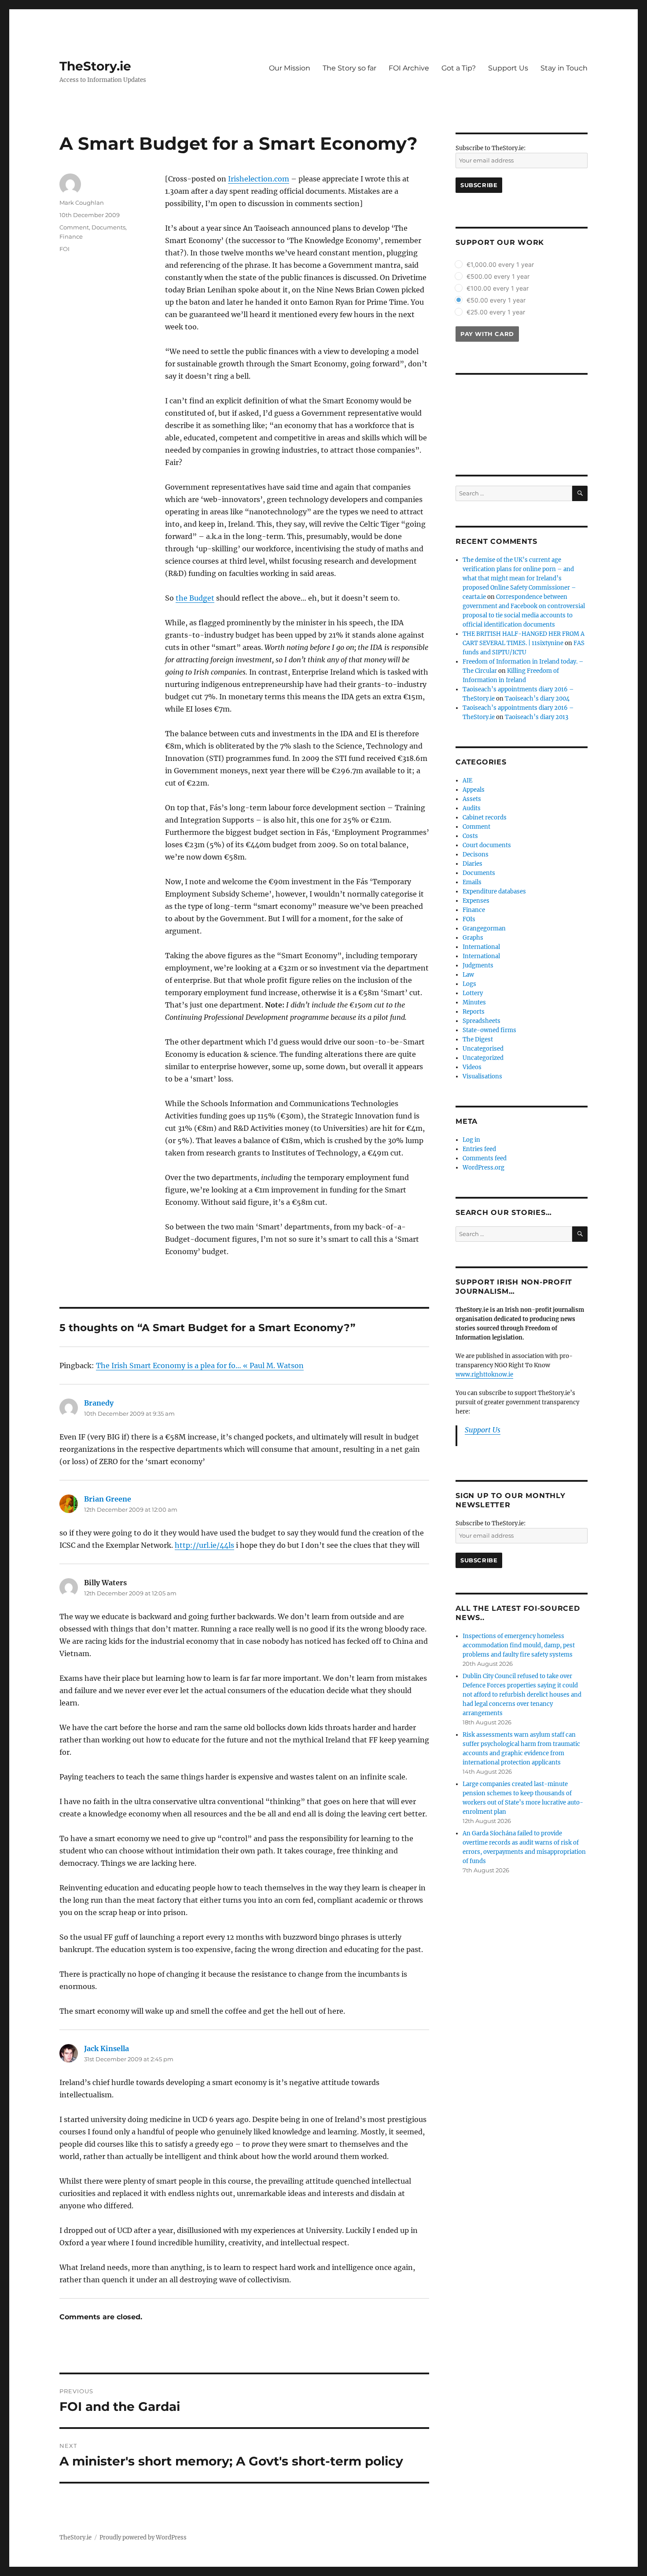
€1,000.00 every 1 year (500, 264)
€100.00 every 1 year (498, 288)
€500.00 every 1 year (498, 276)
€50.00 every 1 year (496, 300)
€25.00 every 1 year (496, 312)
